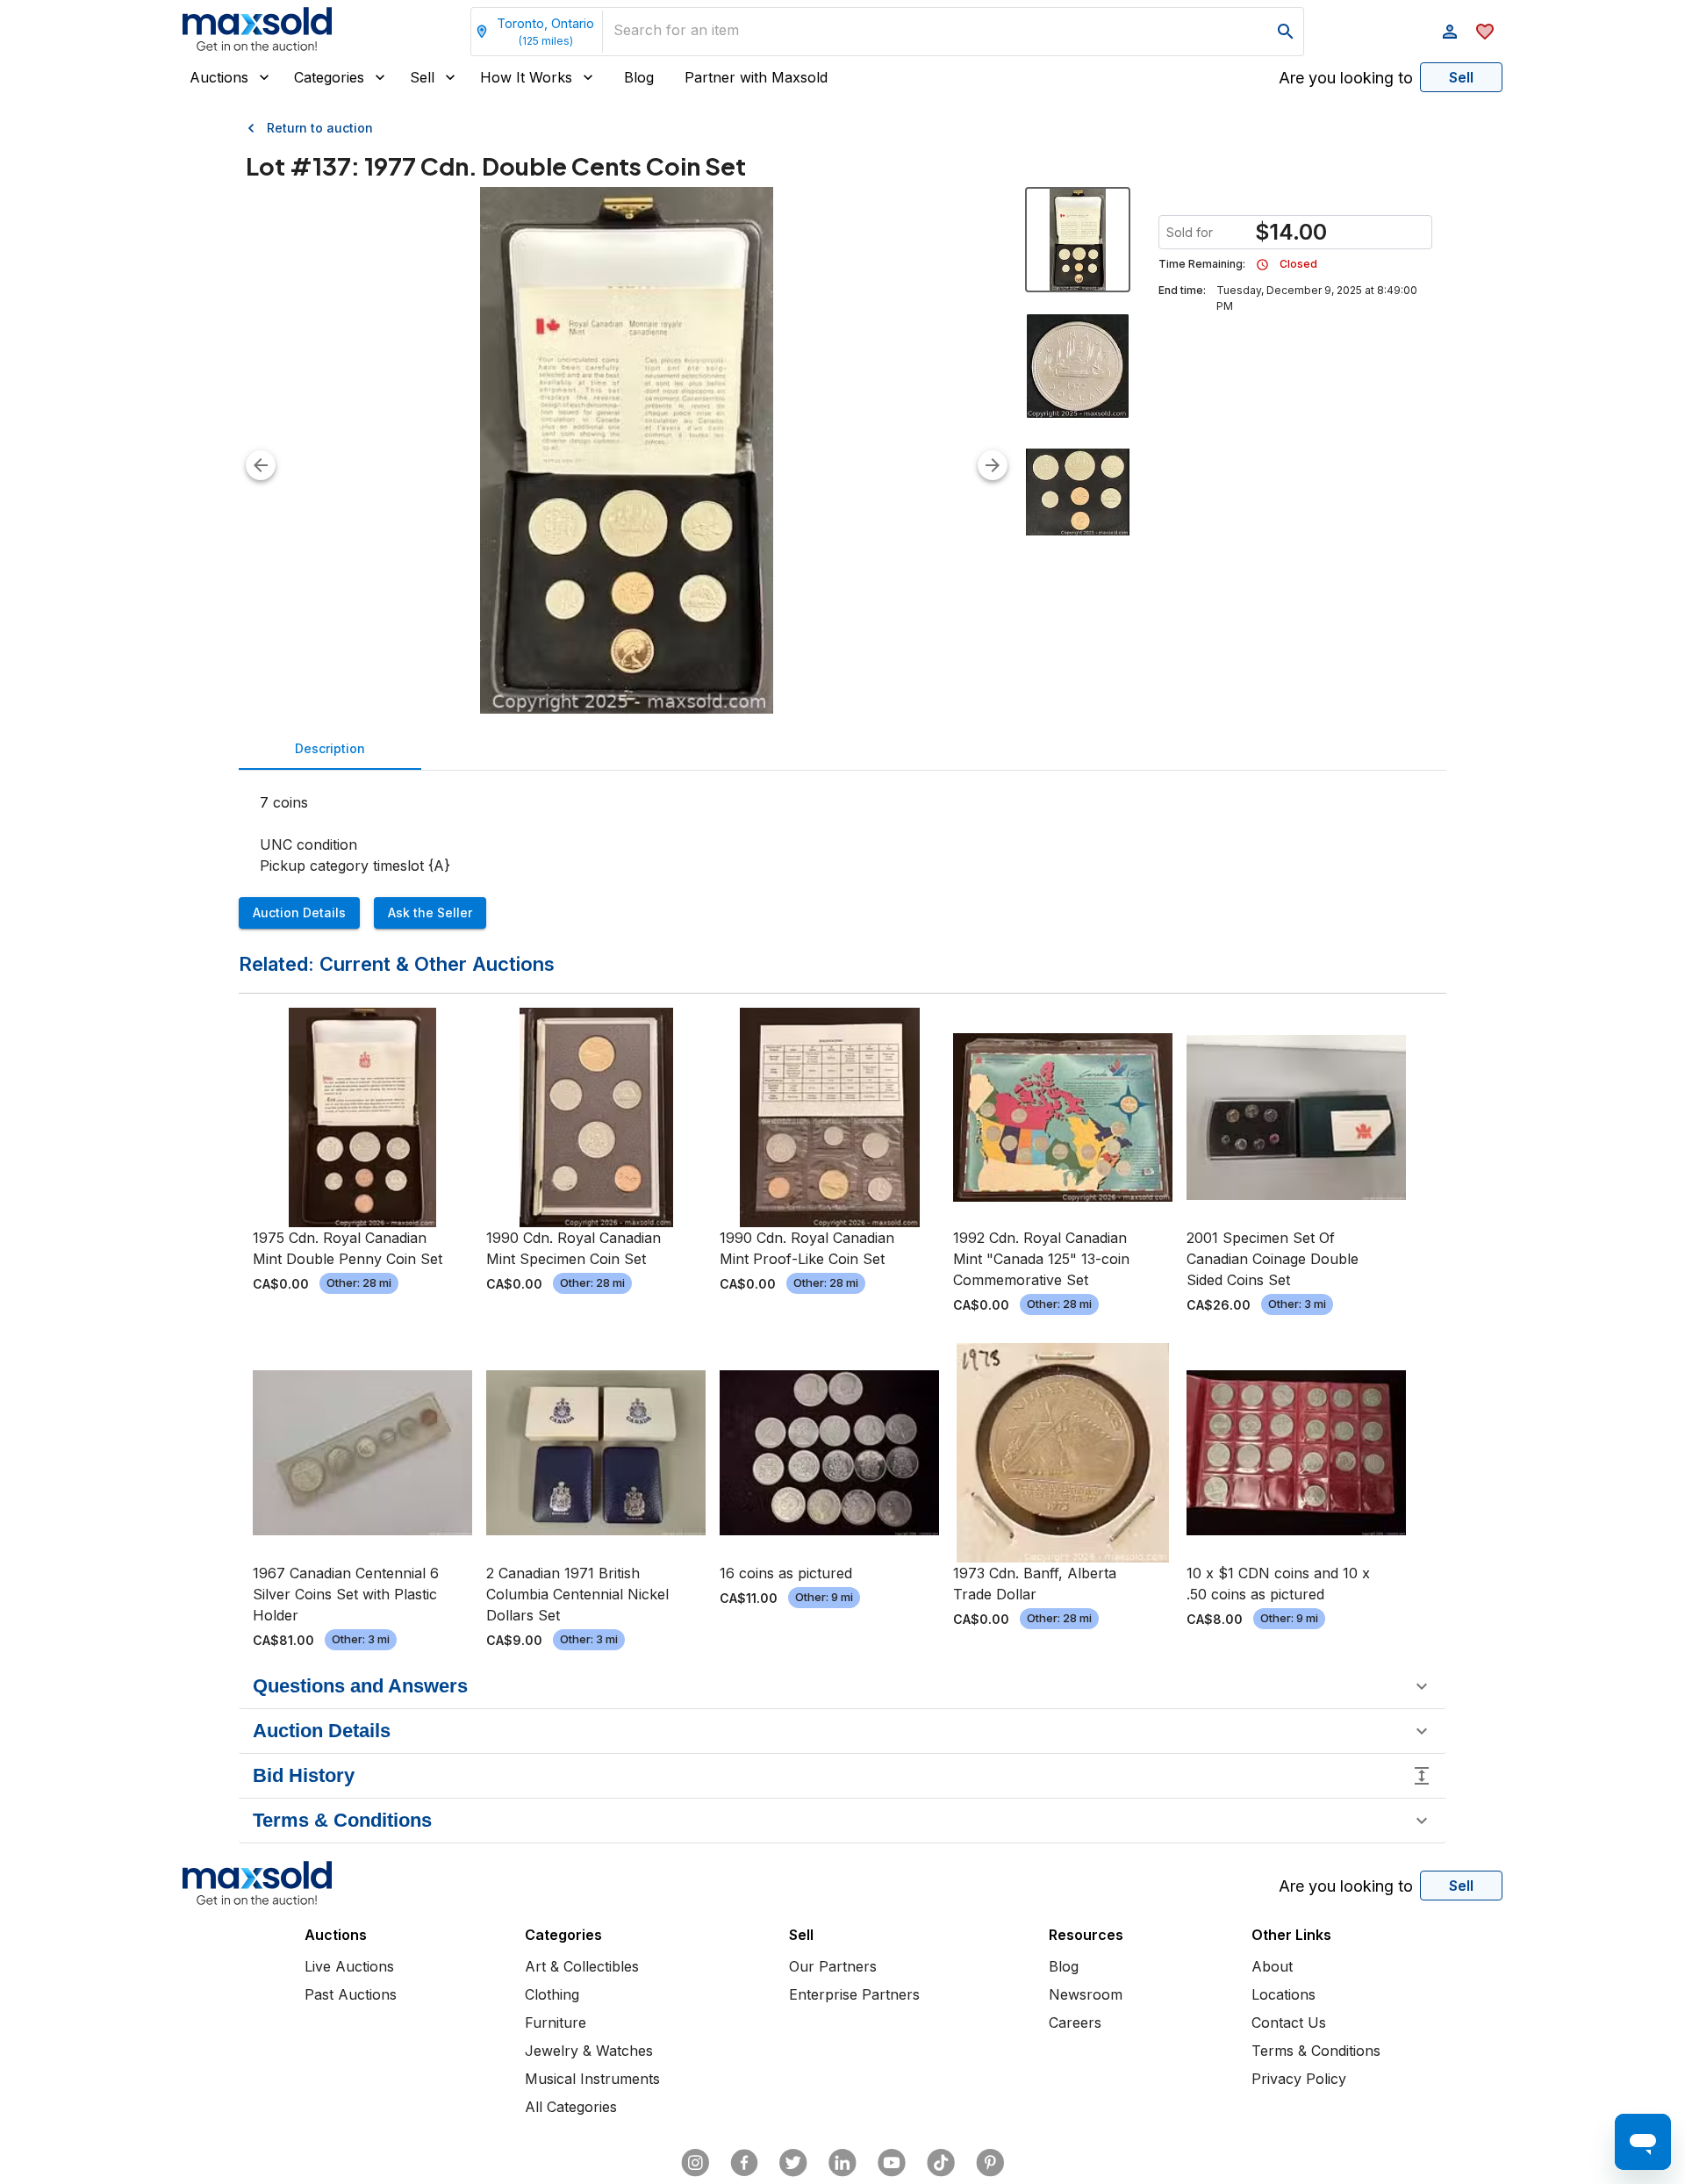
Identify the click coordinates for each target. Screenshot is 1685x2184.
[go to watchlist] (1485, 32)
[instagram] (695, 2163)
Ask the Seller (430, 912)
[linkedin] (842, 2163)
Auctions (219, 77)
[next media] (993, 465)
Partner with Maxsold (756, 77)
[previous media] (261, 465)
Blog (639, 77)
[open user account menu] (1450, 32)
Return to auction (320, 128)
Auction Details (299, 912)
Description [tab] (330, 748)
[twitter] (793, 2163)
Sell (422, 77)
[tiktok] (941, 2163)
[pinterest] (990, 2163)
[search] (1286, 32)
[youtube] (892, 2163)
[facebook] (744, 2163)
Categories (329, 77)
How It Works (526, 77)
